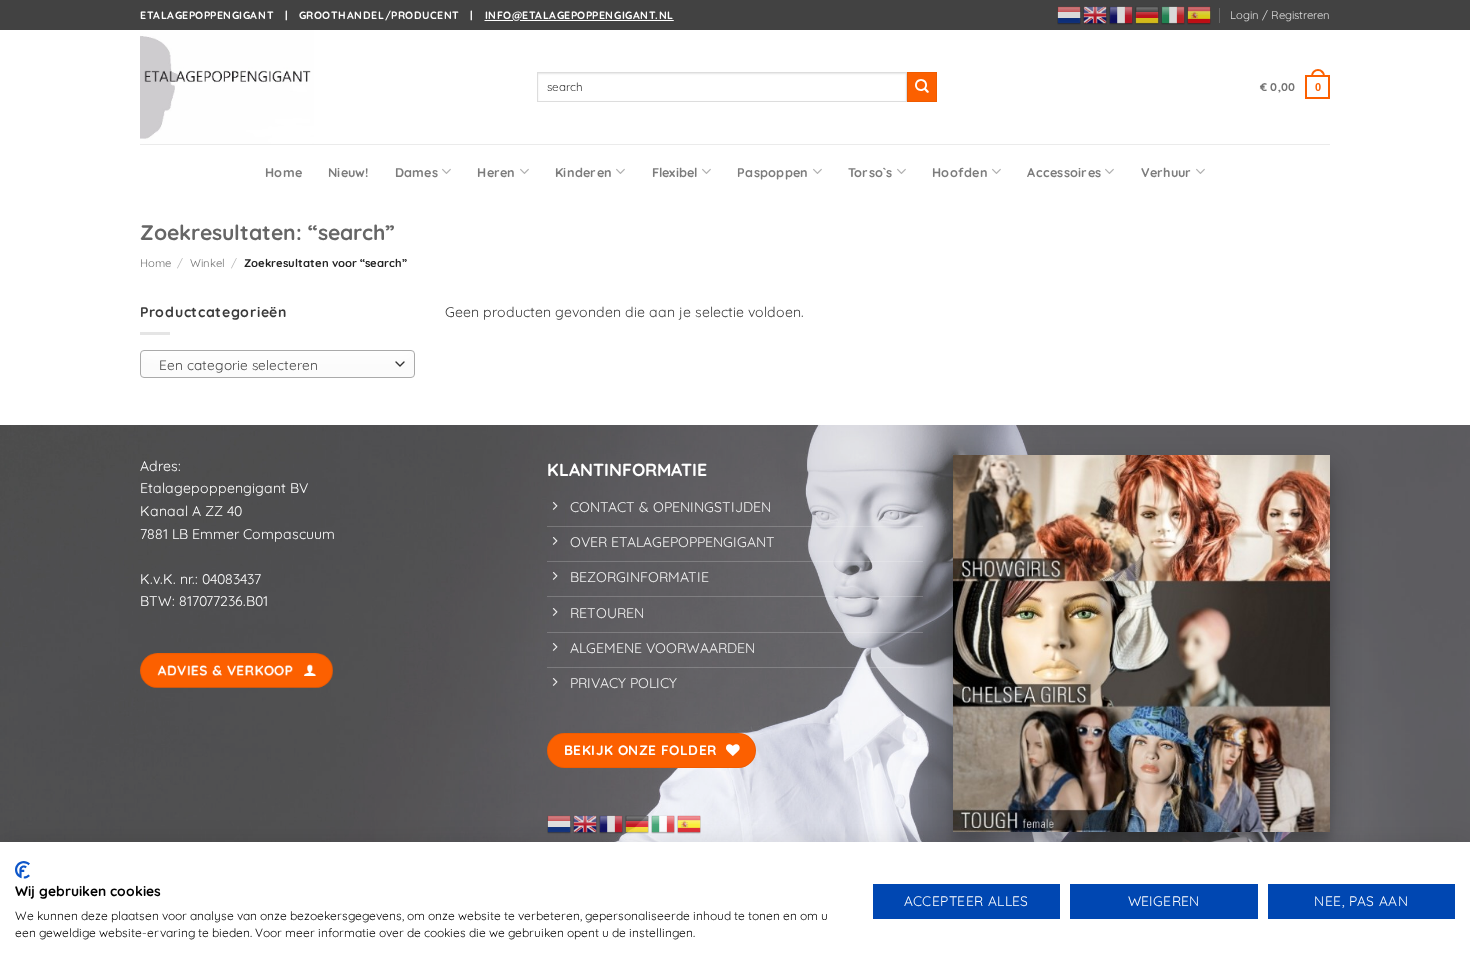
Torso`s (870, 172)
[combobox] (277, 364)
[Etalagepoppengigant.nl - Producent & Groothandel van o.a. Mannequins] (240, 87)
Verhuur (1166, 172)
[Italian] (1174, 14)
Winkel (207, 263)
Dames (416, 172)
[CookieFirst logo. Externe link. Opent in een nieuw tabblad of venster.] (22, 870)
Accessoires (1064, 172)
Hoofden (960, 172)
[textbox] (273, 365)
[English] (1096, 14)
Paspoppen (772, 172)
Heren (496, 172)
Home (283, 172)
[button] (1280, 15)
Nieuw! (348, 172)
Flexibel (675, 172)
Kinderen (583, 172)
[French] (1122, 14)
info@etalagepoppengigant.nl (579, 15)
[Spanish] (1200, 14)
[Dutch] (1070, 14)
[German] (1148, 14)
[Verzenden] (922, 87)
